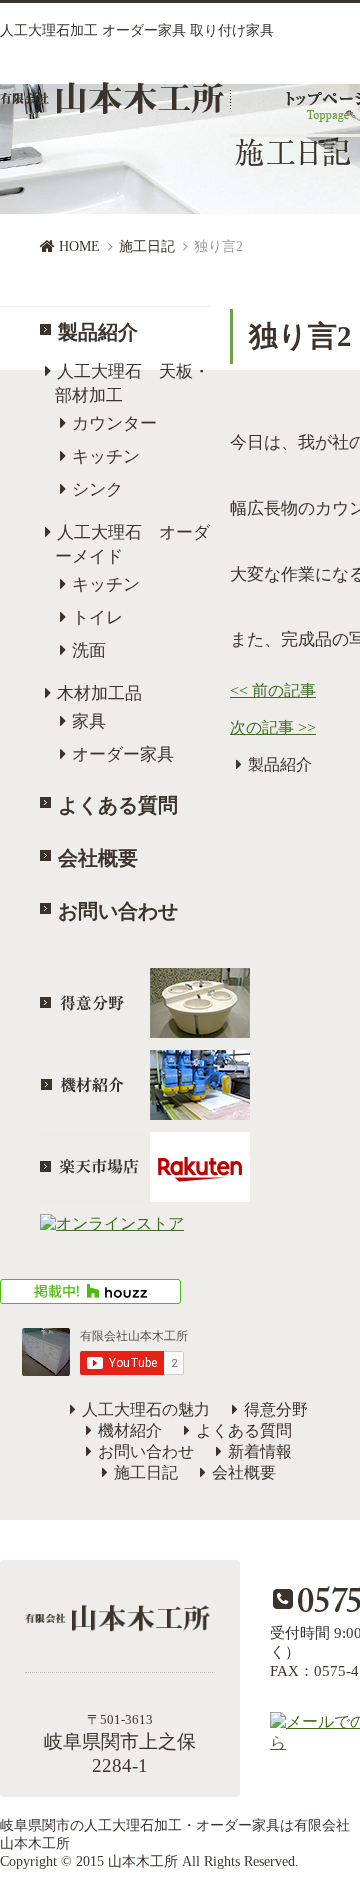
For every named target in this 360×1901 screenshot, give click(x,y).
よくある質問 (118, 805)
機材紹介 (130, 1430)
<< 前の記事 (273, 690)
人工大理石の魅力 (146, 1409)
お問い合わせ (118, 911)
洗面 (89, 650)
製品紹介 (98, 332)
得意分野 (276, 1409)
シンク (97, 489)
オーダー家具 (123, 754)
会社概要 (98, 858)
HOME (79, 246)
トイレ (97, 617)
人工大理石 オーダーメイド (132, 544)
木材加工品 (99, 693)
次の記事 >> (273, 727)
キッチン (106, 456)
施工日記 (147, 246)
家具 (89, 721)
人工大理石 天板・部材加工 (132, 383)
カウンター (114, 423)
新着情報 (260, 1451)
